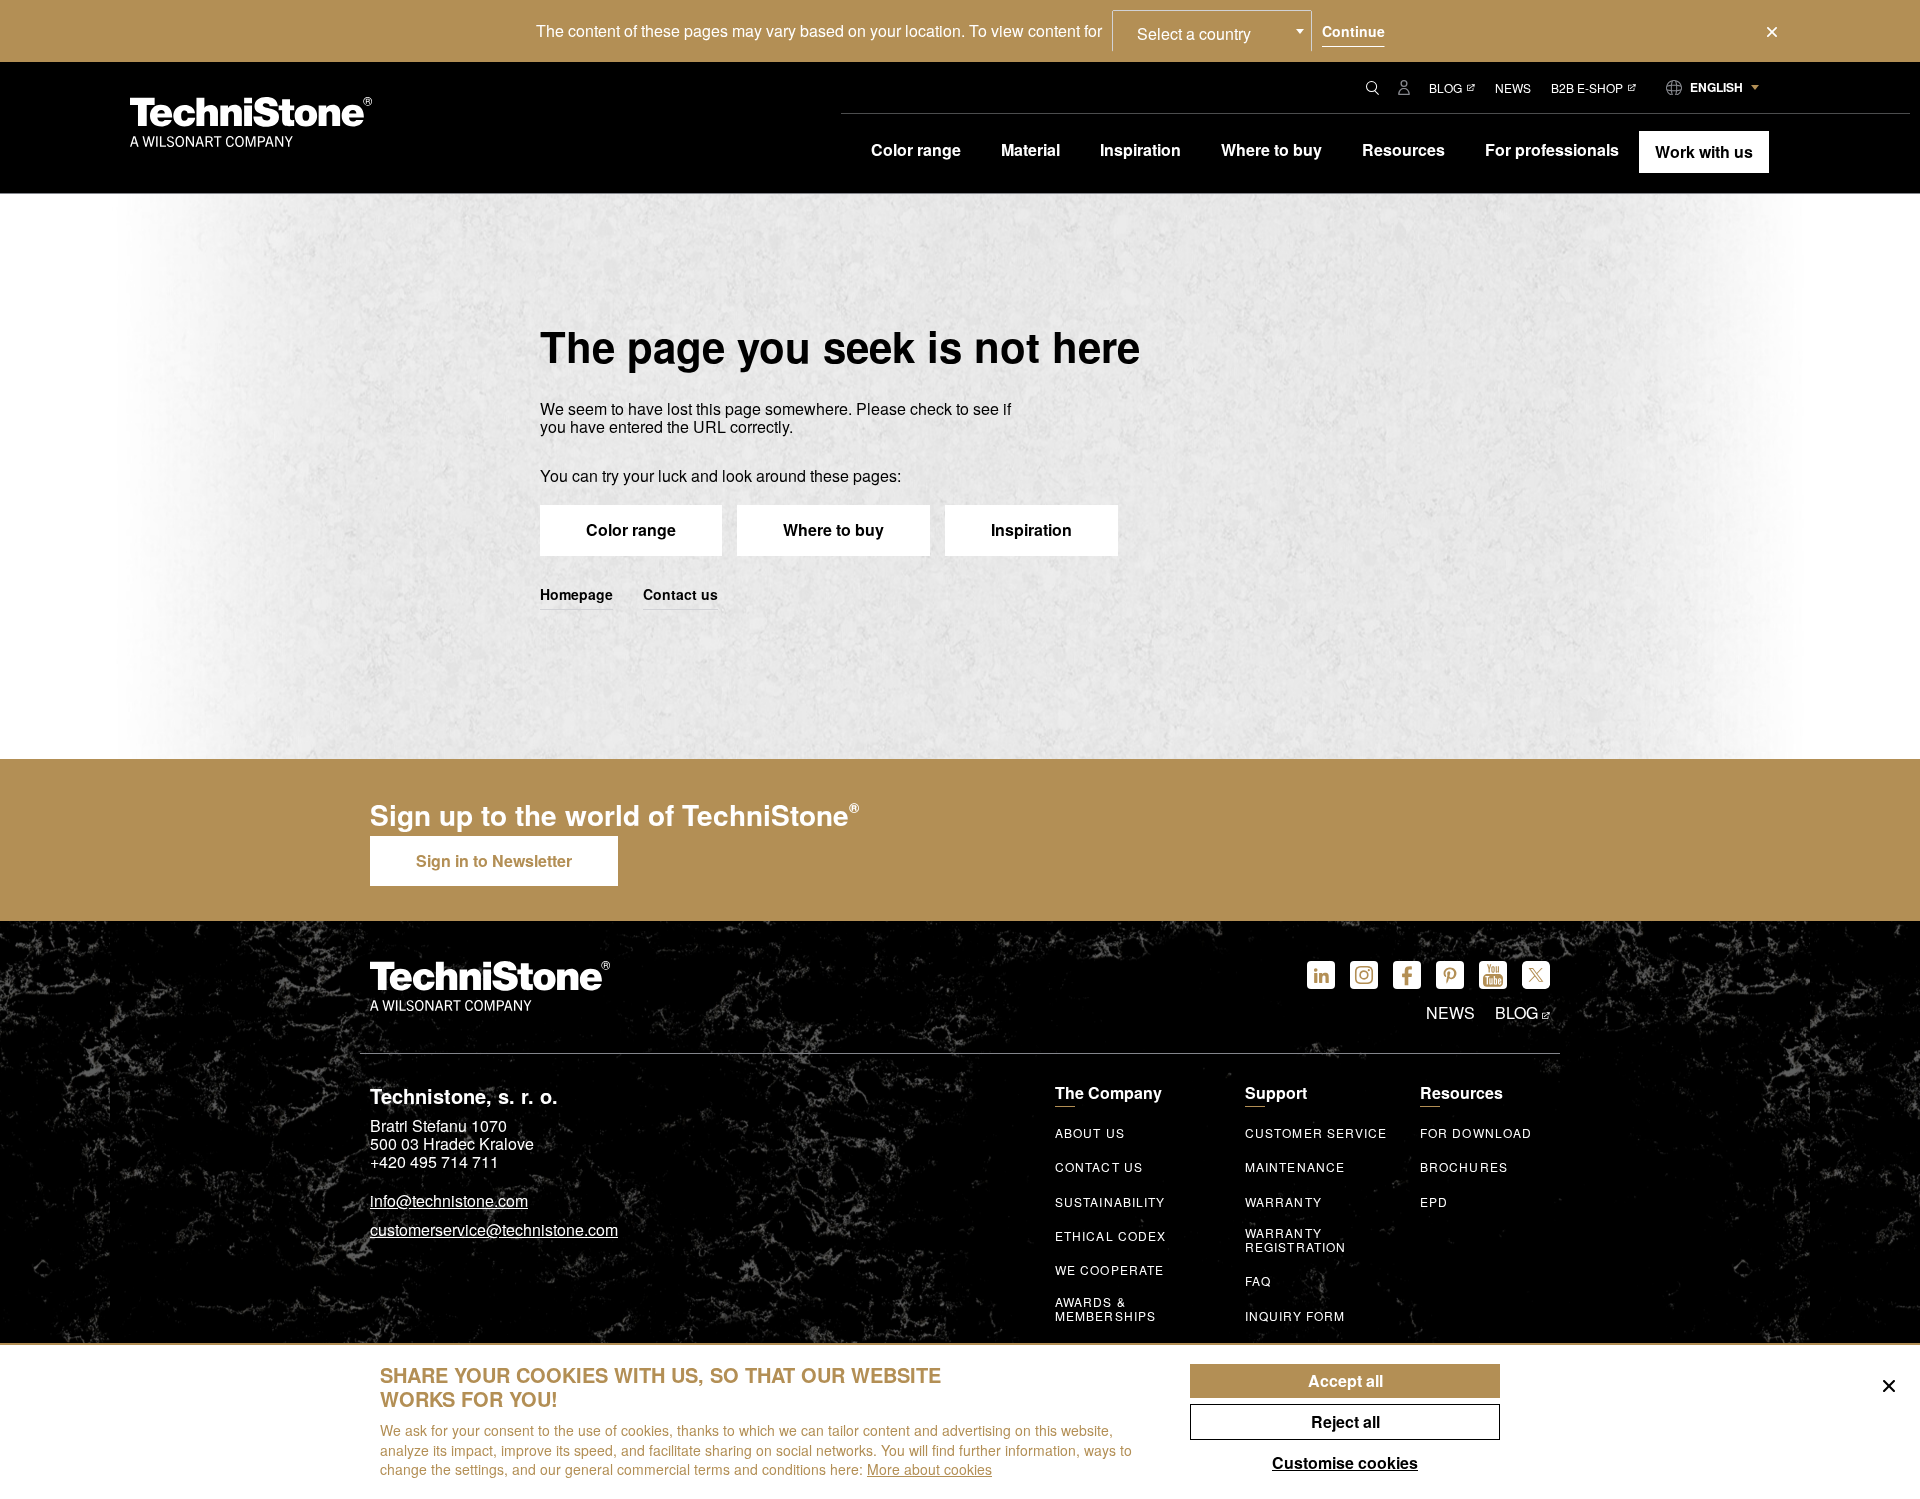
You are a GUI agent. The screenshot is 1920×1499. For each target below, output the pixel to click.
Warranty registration (1295, 1240)
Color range (631, 529)
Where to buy (833, 529)
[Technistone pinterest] (1450, 975)
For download (1476, 1133)
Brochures (1464, 1167)
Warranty (1283, 1202)
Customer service (1316, 1133)
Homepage (576, 595)
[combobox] (1212, 31)
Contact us (680, 595)
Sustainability (1110, 1202)
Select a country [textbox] (1194, 33)
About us (1090, 1133)
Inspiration (1031, 529)
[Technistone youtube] (1493, 975)
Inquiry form (1295, 1316)
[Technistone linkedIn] (1321, 975)
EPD (1434, 1202)
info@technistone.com (449, 1202)
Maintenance (1295, 1167)
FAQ (1258, 1281)
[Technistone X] (1536, 975)
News (1513, 87)
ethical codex (1110, 1236)
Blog (1445, 87)
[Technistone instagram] (1364, 975)
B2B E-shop (1587, 87)
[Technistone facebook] (1407, 975)
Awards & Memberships (1105, 1309)
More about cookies (929, 1469)
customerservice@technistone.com (494, 1231)
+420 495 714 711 (434, 1162)
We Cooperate (1109, 1270)
